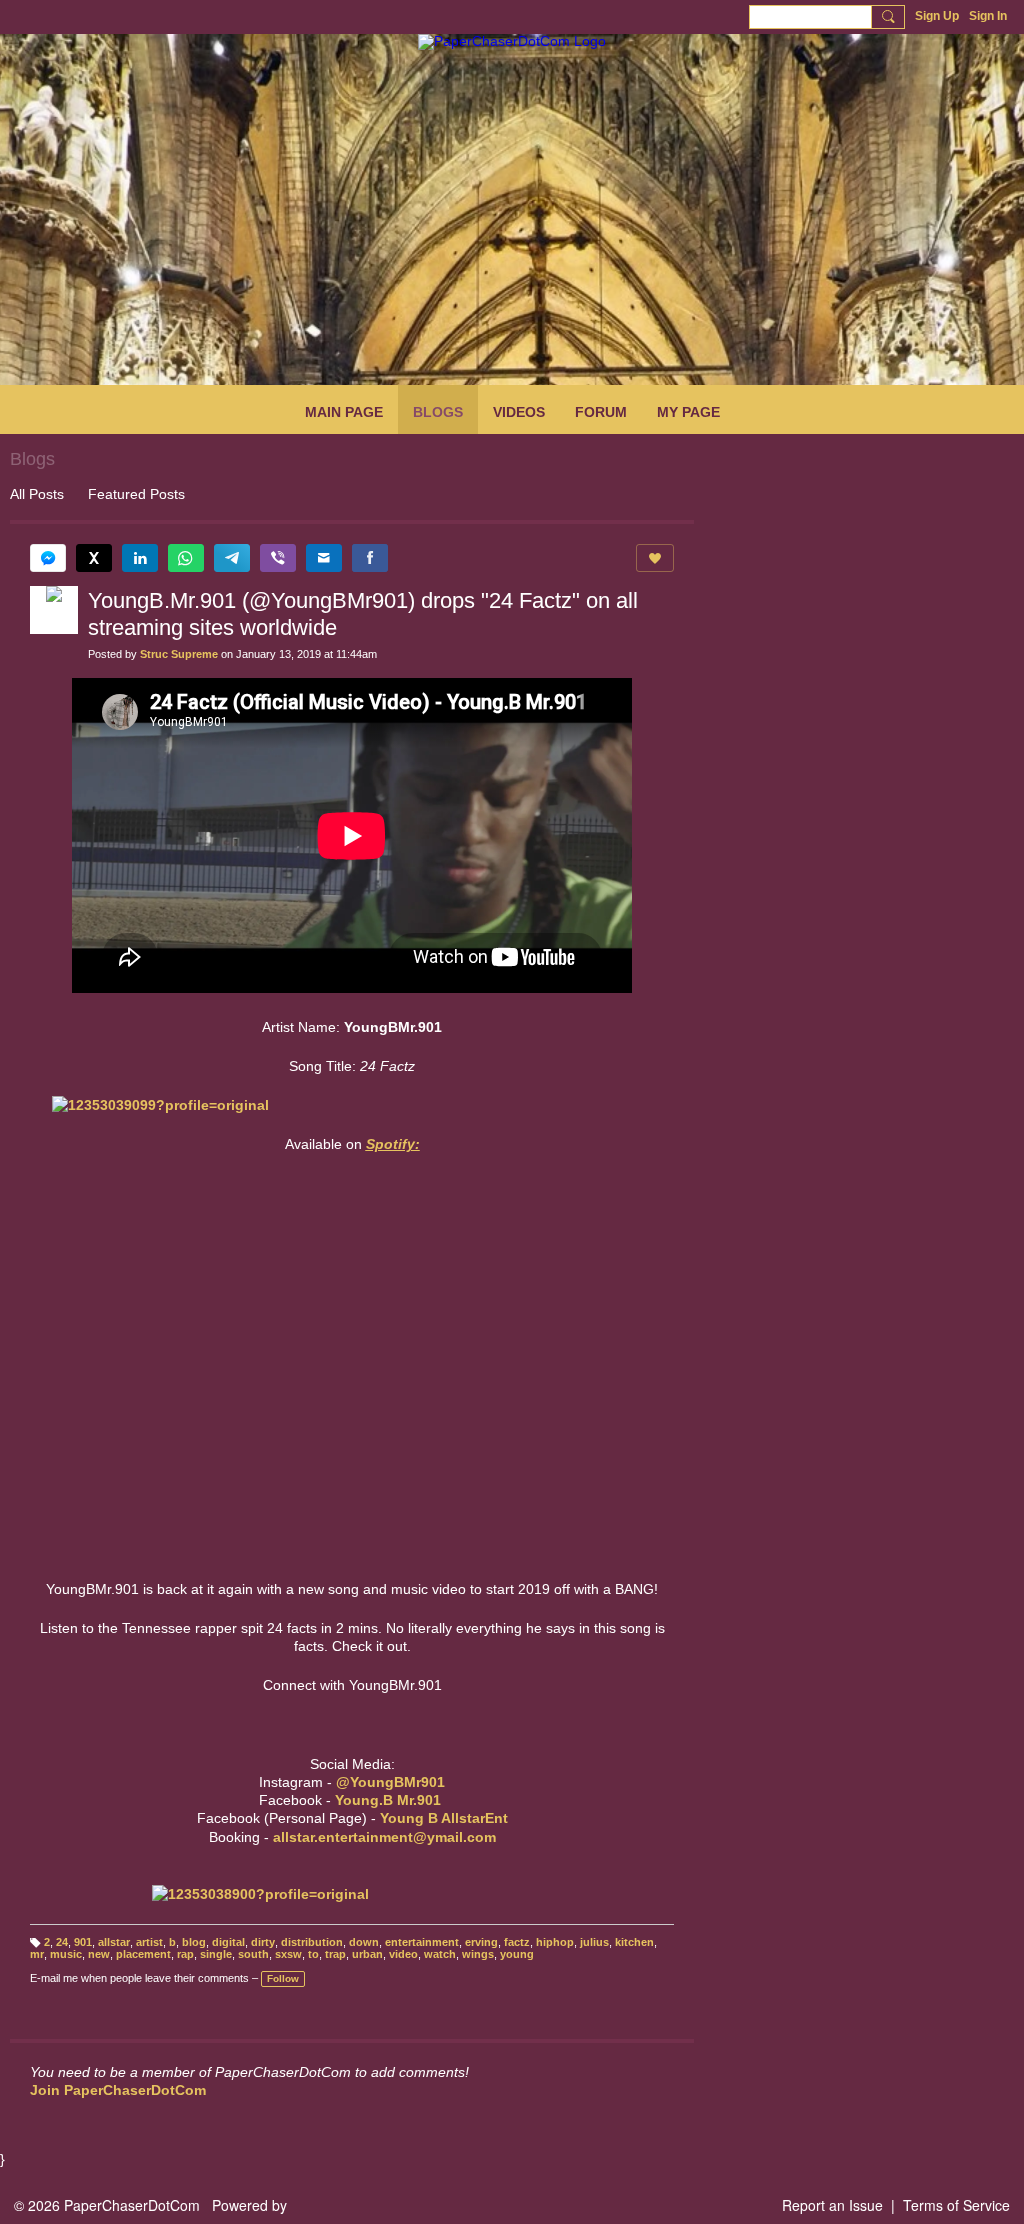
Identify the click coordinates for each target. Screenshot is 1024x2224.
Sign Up (937, 16)
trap (335, 1954)
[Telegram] (232, 558)
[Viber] (278, 558)
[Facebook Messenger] (48, 558)
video (403, 1954)
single (216, 1954)
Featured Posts (136, 494)
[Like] (655, 558)
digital (228, 1942)
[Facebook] (370, 558)
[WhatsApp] (186, 558)
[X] (94, 558)
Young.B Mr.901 (388, 1800)
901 (83, 1942)
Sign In (988, 16)
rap (185, 1954)
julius (594, 1942)
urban (367, 1954)
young (517, 1954)
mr (37, 1954)
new (99, 1954)
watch (440, 1954)
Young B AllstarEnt (444, 1818)
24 (62, 1942)
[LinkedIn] (140, 558)
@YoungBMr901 (390, 1782)
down (364, 1942)
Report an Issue (832, 2205)
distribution (312, 1942)
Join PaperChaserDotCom (118, 2090)
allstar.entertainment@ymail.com (384, 1837)
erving (481, 1942)
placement (143, 1954)
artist (149, 1942)
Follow (283, 1978)
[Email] (324, 558)
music (66, 1954)
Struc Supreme (179, 654)
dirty (263, 1942)
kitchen (634, 1942)
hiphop (555, 1942)
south (253, 1954)
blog (194, 1942)
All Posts (37, 494)
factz (517, 1942)
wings (478, 1954)
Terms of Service (956, 2205)
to (313, 1954)
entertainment (422, 1942)
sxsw (288, 1954)
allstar (114, 1942)
